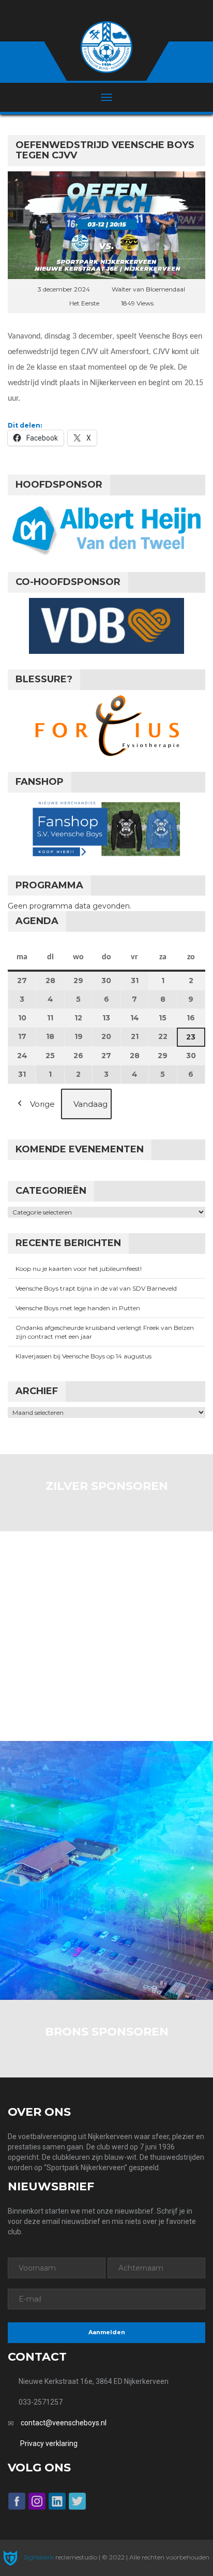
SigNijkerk (38, 2557)
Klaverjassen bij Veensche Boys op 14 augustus (83, 1356)
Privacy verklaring (49, 2443)
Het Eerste (84, 303)
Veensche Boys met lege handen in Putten (78, 1308)
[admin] (93, 11)
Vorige (42, 1104)
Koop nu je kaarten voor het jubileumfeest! (79, 1269)
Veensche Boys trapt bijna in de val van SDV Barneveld (96, 1288)
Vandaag (90, 1104)
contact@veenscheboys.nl (64, 2423)
